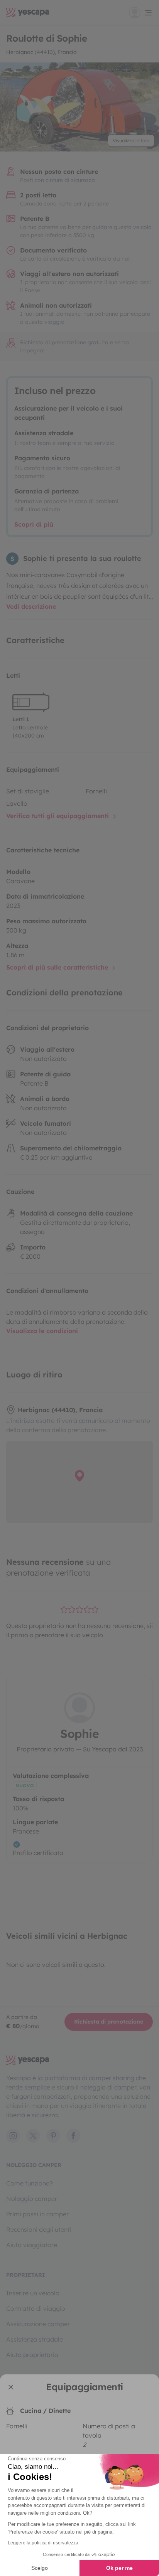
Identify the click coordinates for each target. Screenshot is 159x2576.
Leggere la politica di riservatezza (43, 2543)
